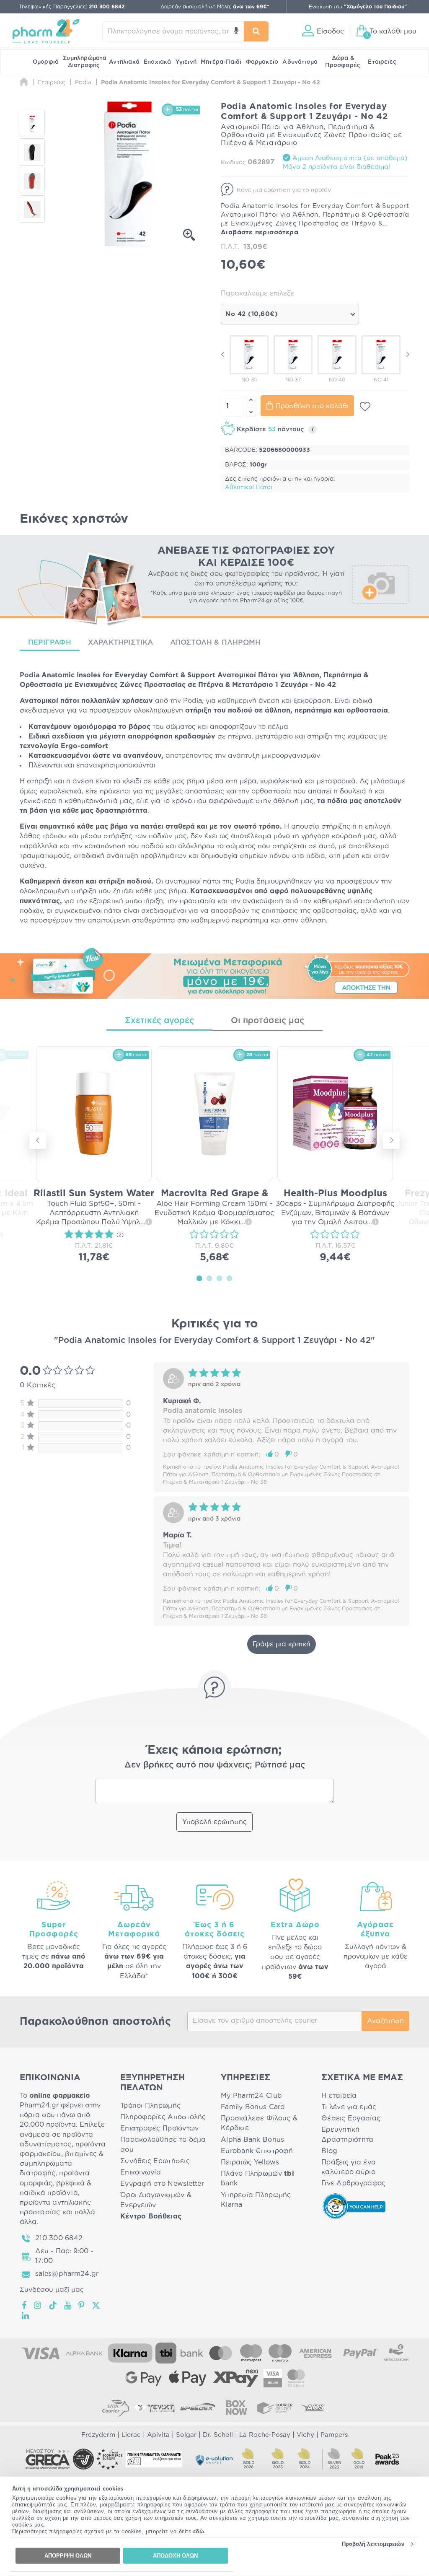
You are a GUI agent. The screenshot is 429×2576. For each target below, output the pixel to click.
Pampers (334, 2435)
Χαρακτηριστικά (121, 642)
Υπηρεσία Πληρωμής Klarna (256, 2200)
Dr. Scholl (218, 2435)
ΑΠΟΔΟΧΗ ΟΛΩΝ (175, 2556)
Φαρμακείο (262, 62)
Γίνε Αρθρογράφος (353, 2183)
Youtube (68, 2305)
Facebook (25, 2305)
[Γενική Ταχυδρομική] (154, 2408)
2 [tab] (209, 1278)
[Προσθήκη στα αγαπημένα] (365, 407)
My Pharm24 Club (251, 2096)
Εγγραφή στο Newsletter (162, 2184)
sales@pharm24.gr (67, 2274)
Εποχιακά (158, 62)
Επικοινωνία (141, 2172)
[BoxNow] (236, 2408)
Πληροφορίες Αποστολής (163, 2117)
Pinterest (82, 2305)
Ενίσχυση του (358, 7)
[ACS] (313, 2408)
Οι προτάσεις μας (267, 1021)
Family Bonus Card (253, 2107)
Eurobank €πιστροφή (257, 2151)
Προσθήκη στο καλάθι (312, 406)
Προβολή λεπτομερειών (373, 2544)
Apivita (158, 2435)
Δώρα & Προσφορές (343, 62)
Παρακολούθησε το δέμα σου (163, 2145)
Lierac (131, 2435)
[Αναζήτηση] (256, 31)
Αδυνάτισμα (300, 62)
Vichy (305, 2435)
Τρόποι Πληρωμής (150, 2106)
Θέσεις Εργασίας (351, 2118)
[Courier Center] (275, 2408)
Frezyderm (98, 2435)
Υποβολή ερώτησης (214, 1822)
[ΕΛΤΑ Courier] (116, 2408)
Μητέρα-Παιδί (221, 62)
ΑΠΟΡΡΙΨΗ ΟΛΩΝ (68, 2556)
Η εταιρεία (339, 2096)
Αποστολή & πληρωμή (216, 642)
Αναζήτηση (385, 2021)
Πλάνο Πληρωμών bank (257, 2178)
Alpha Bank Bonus (252, 2140)
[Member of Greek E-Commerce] (48, 2459)
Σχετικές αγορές (159, 1021)
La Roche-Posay (265, 2435)
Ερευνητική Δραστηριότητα (348, 2134)
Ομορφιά (46, 62)
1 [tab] (199, 1278)
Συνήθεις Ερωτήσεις (155, 2161)
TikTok (53, 2305)
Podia (30, 675)
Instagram (38, 2305)
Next (407, 354)
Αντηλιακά (124, 62)
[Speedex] (198, 2408)
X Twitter (97, 2305)
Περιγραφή (50, 642)
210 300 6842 (59, 2238)
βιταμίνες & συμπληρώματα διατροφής (62, 2164)
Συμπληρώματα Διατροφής (85, 62)
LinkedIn (26, 2316)
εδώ (199, 2531)
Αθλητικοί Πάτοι (249, 487)
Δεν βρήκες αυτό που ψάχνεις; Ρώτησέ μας (215, 1765)
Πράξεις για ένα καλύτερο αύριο (349, 2167)
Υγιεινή (186, 62)
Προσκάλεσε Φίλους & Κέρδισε (259, 2123)
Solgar (186, 2435)
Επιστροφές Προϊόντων (159, 2128)
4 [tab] (230, 1278)
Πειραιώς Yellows (250, 2162)
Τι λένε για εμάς (349, 2107)
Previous (223, 354)
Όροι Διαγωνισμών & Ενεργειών (156, 2200)
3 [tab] (220, 1278)
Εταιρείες (382, 62)
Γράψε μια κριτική (282, 1644)
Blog (329, 2151)
